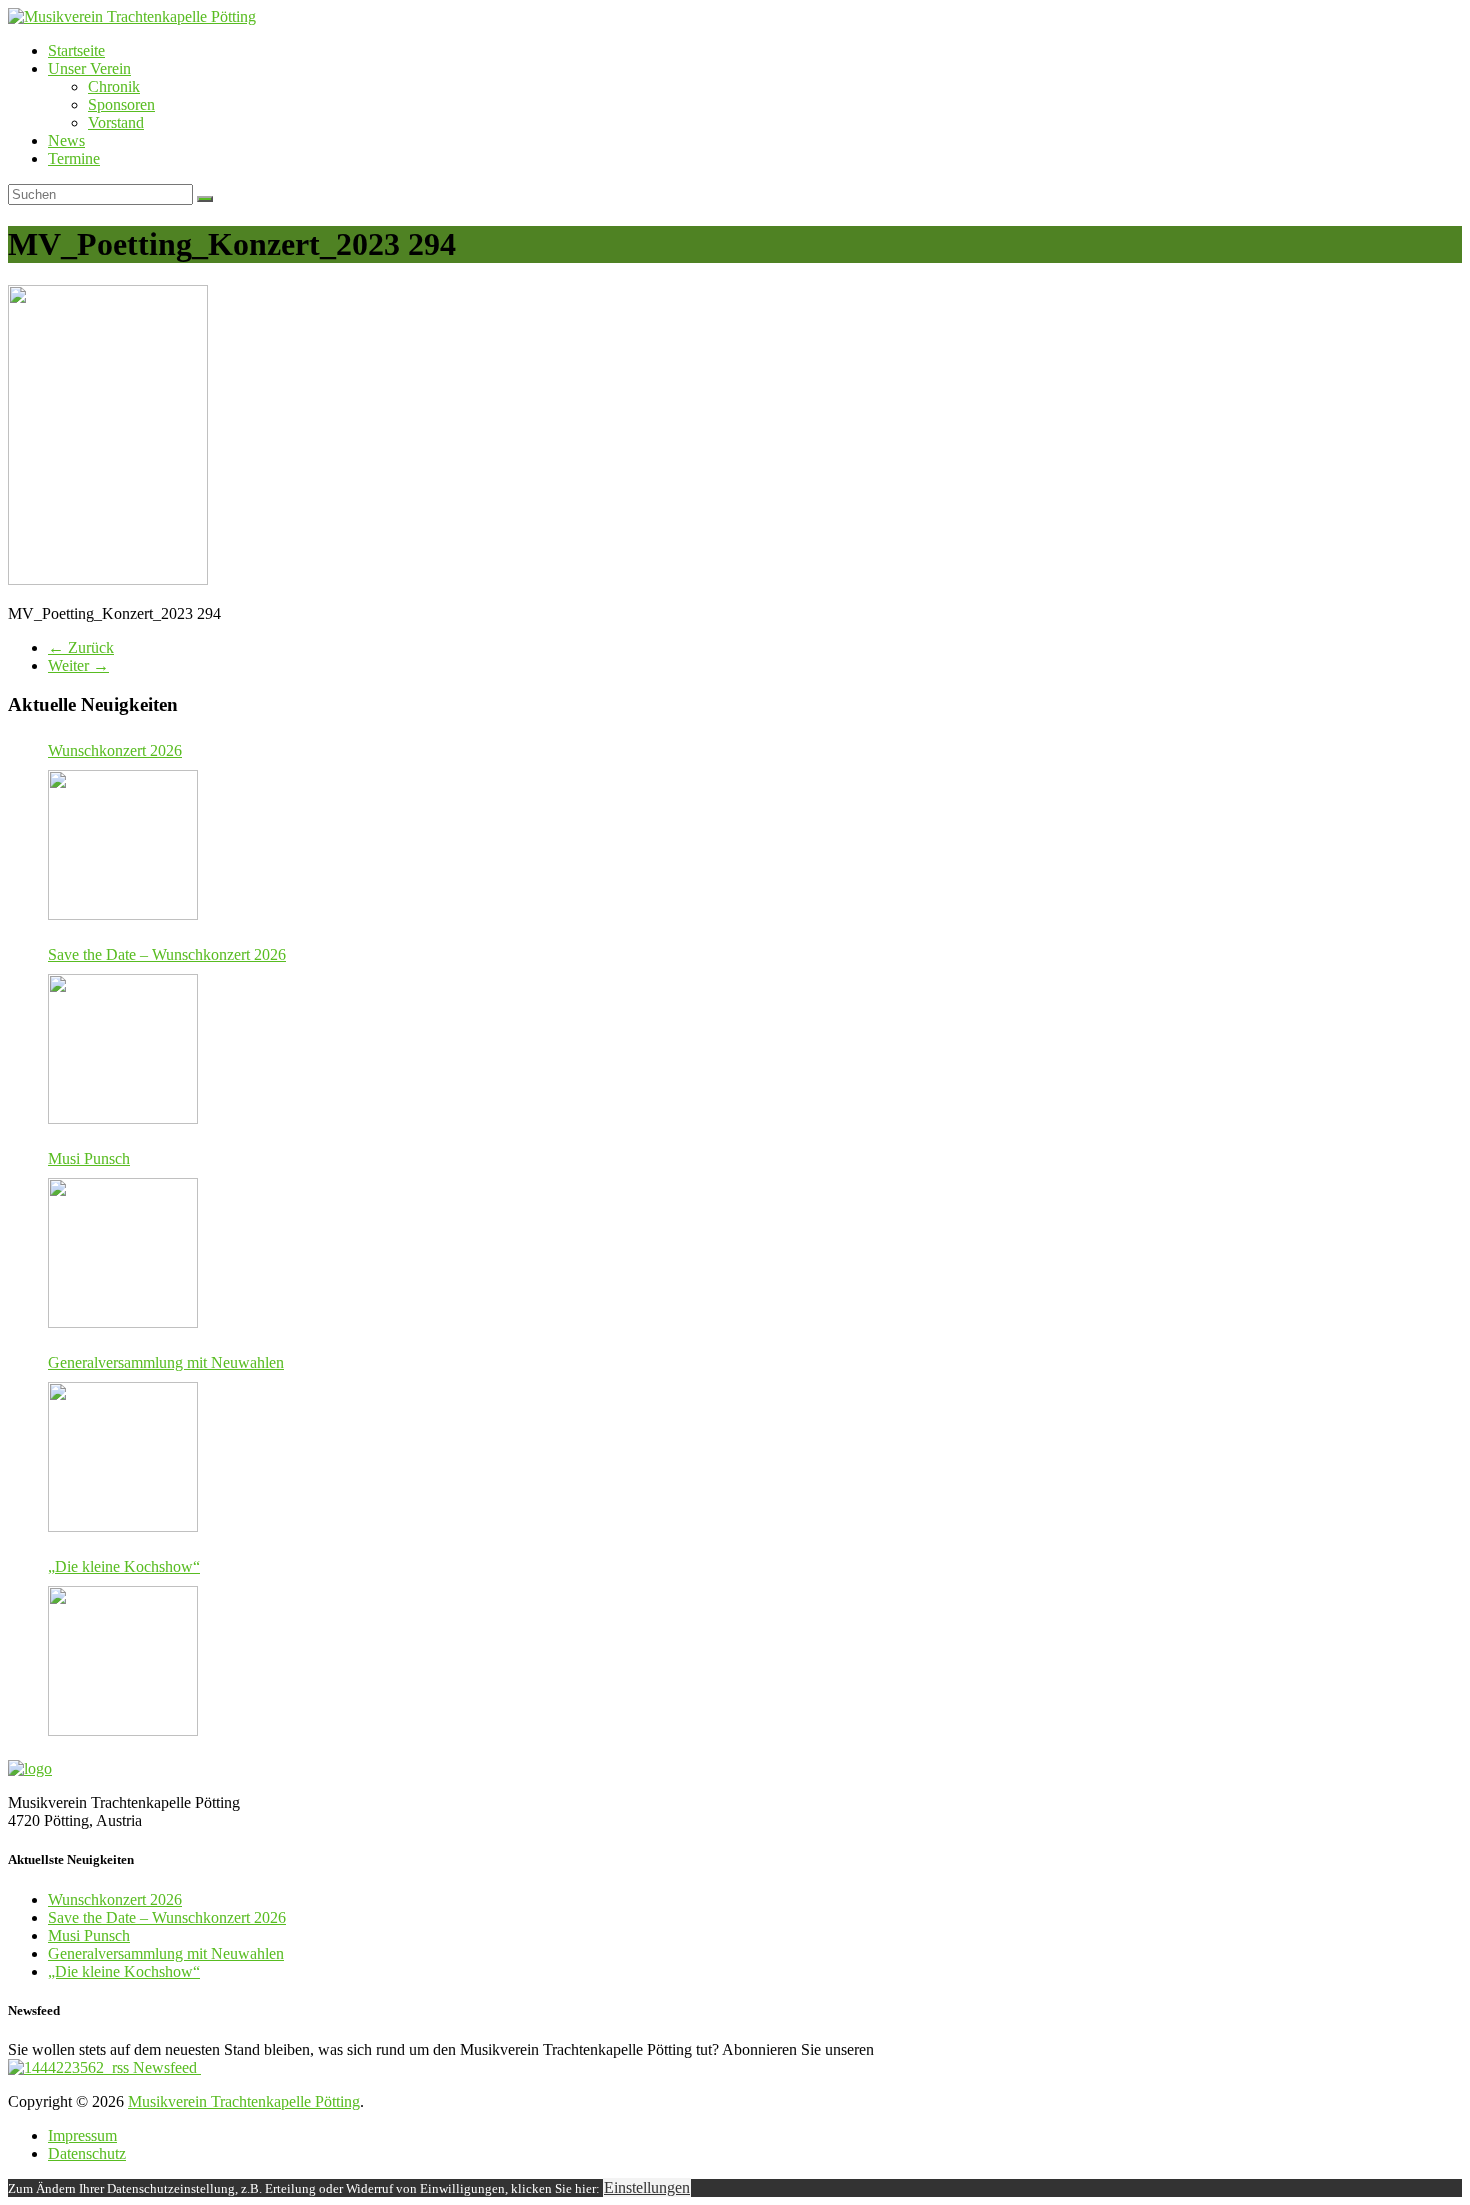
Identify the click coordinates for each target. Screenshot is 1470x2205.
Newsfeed (165, 2067)
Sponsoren (121, 104)
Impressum (82, 2135)
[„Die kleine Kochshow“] (123, 1661)
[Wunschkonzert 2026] (123, 845)
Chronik (114, 86)
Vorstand (116, 122)
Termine (74, 158)
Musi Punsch (89, 1158)
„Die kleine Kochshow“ (124, 1566)
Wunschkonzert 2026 (115, 750)
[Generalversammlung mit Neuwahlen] (123, 1457)
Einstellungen (647, 2187)
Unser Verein (89, 68)
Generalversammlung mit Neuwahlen (166, 1362)
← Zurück (81, 647)
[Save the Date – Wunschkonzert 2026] (123, 1049)
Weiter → (78, 665)
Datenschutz (87, 2153)
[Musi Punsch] (123, 1253)
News (66, 140)
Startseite (76, 50)
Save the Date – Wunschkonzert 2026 (167, 954)
